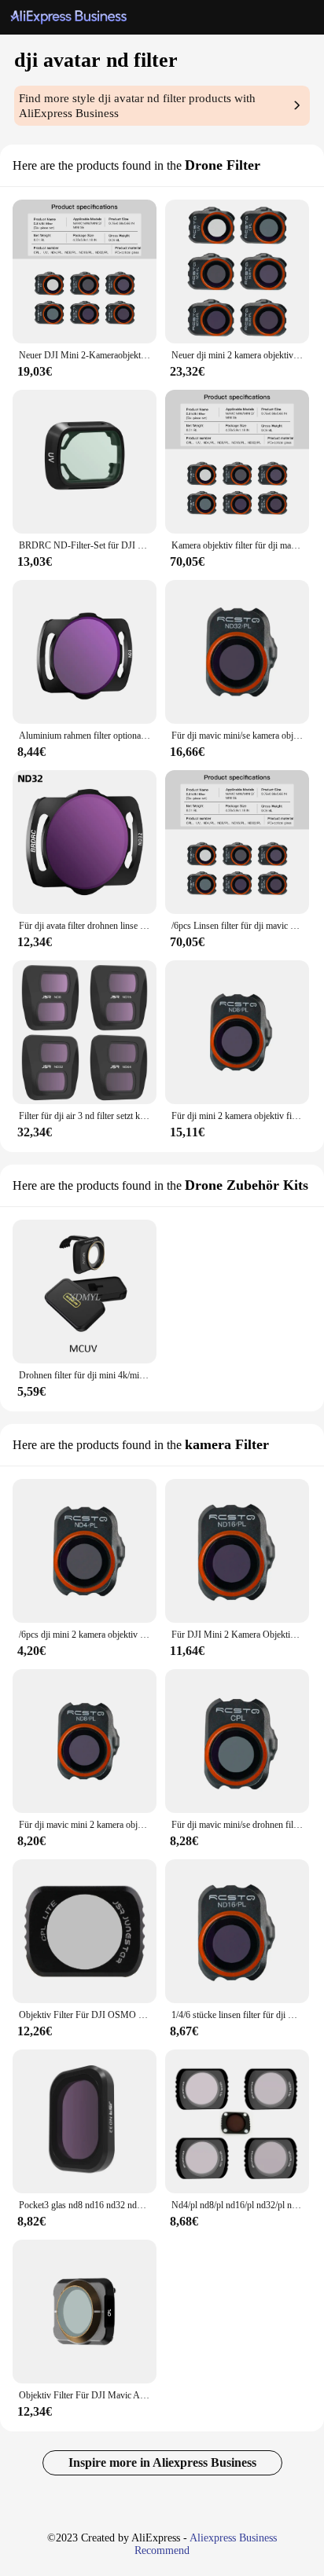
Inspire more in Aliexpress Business (162, 2462)
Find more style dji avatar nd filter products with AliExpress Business (137, 106)
